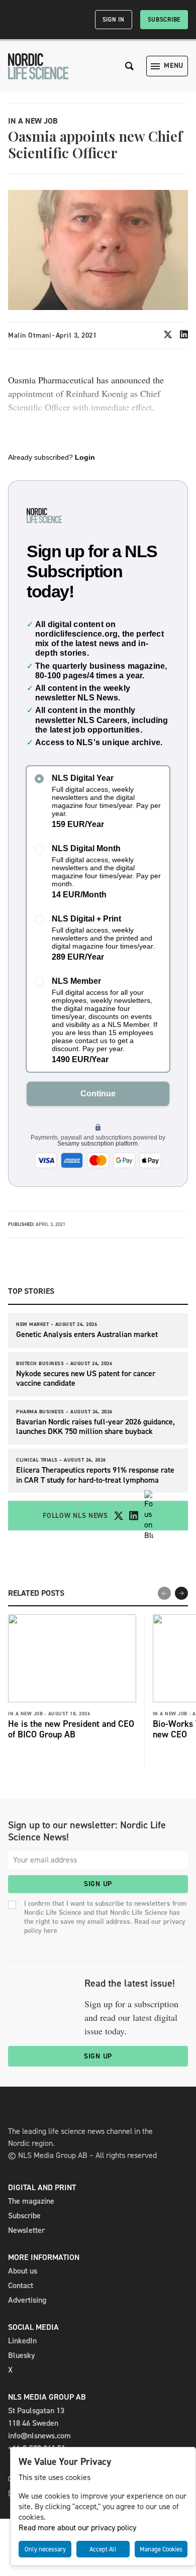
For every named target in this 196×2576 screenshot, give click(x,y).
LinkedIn (22, 2341)
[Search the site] (130, 66)
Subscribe (164, 20)
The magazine (31, 2201)
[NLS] (38, 66)
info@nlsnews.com (39, 2436)
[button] (181, 1593)
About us (23, 2271)
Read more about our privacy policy (77, 2528)
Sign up (98, 1884)
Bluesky (22, 2355)
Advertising (27, 2300)
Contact (21, 2285)
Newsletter (26, 2230)
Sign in (114, 20)
